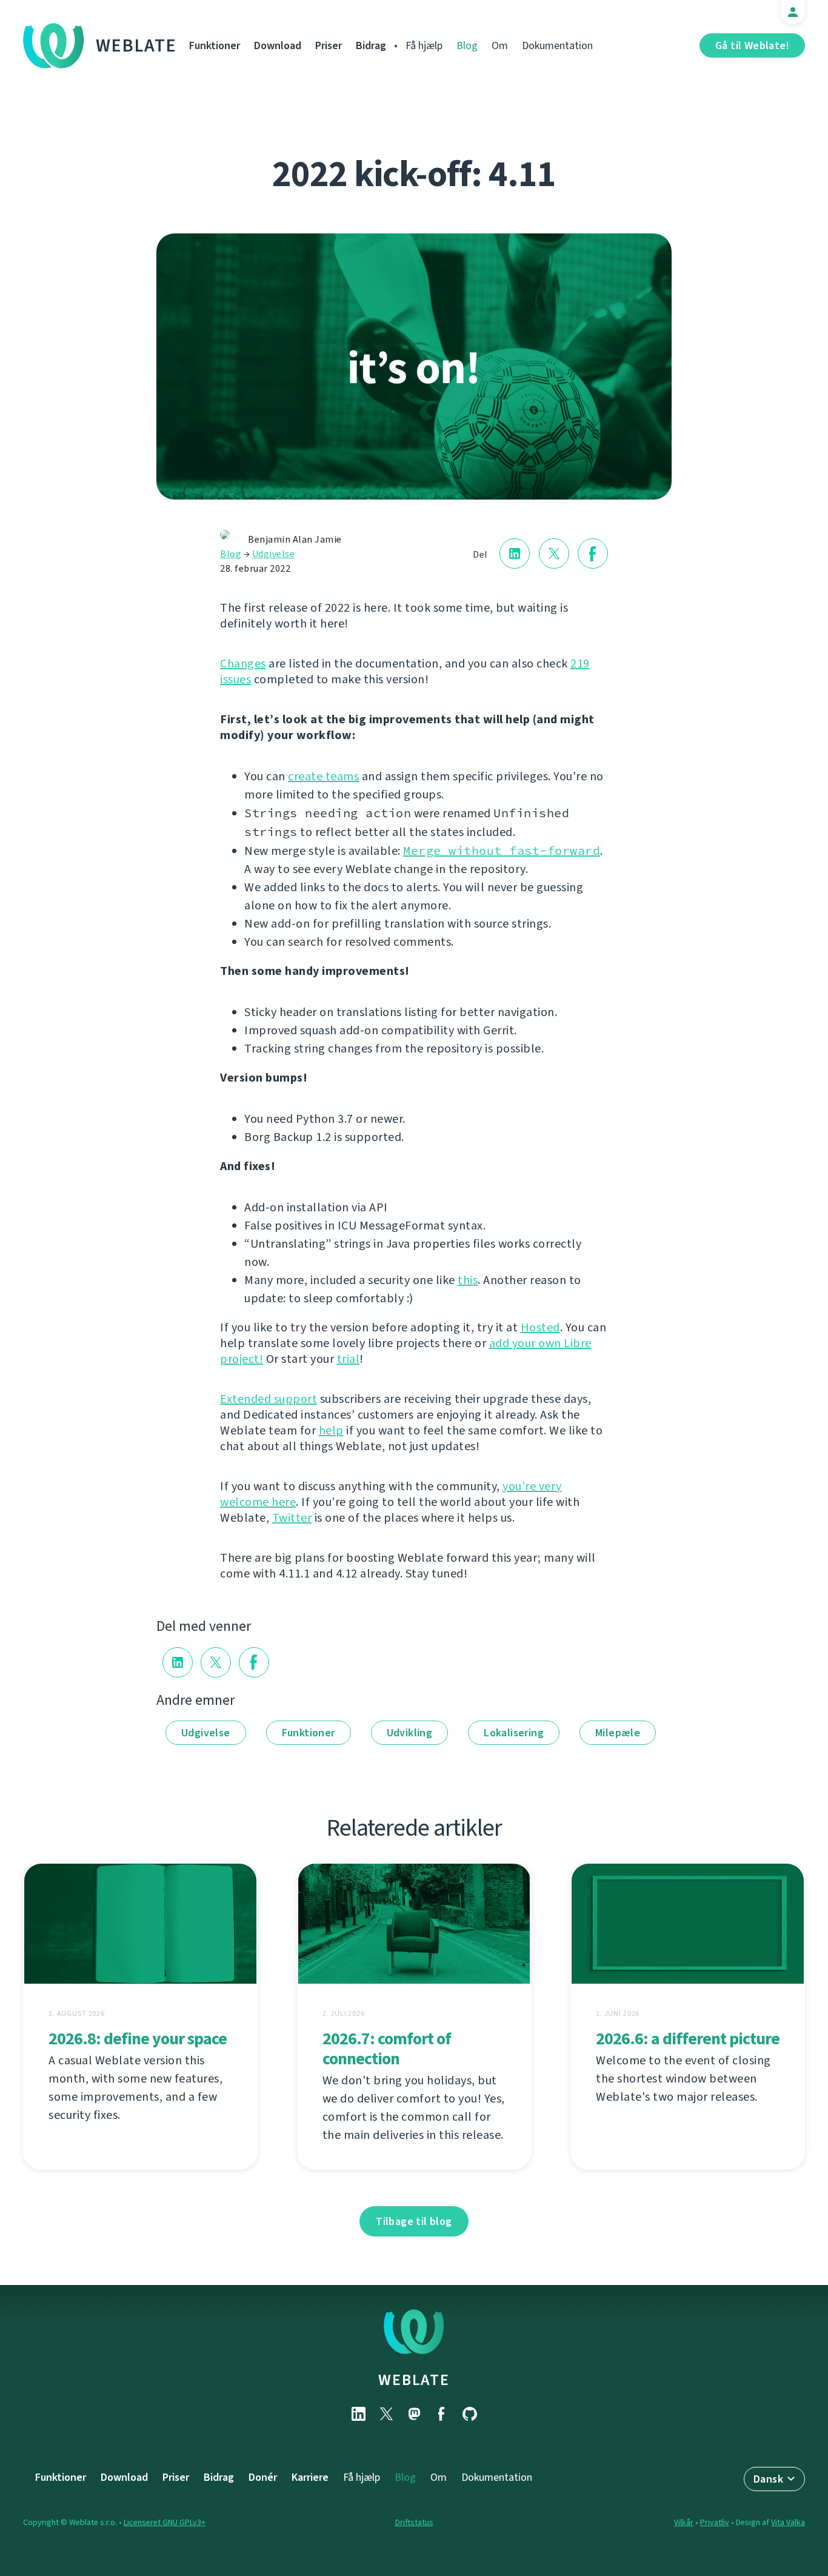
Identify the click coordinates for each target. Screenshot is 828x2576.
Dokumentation (557, 45)
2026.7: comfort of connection (387, 2049)
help (331, 1430)
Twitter (292, 1518)
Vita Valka (788, 2522)
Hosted (540, 1327)
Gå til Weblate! (752, 45)
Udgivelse (274, 554)
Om (500, 45)
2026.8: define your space (138, 2039)
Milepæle (618, 1733)
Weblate (136, 45)
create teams (323, 776)
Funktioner (215, 45)
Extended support (269, 1399)
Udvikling (410, 1733)
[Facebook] (442, 2414)
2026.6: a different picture (688, 2039)
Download (278, 45)
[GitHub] (470, 2414)
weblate (414, 2380)
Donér (263, 2477)
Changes (243, 664)
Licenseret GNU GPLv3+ (165, 2522)
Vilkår (684, 2522)
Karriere (310, 2477)
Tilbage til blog (414, 2221)
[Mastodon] (414, 2414)
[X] (386, 2414)
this (468, 1280)
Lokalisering (514, 1733)
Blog (467, 45)
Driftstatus (414, 2522)
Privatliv (715, 2522)
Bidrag (371, 45)
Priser (329, 45)
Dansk (768, 2479)
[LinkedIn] (358, 2414)
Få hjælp (424, 45)
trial (349, 1359)
